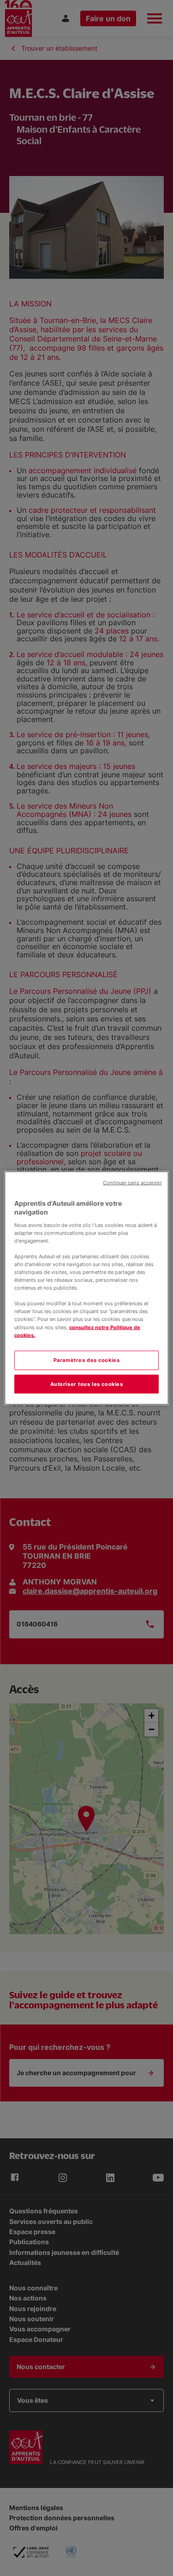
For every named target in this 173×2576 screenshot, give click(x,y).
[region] (86, 1288)
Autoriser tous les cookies (87, 1384)
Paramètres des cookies (87, 1360)
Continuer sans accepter (132, 1182)
